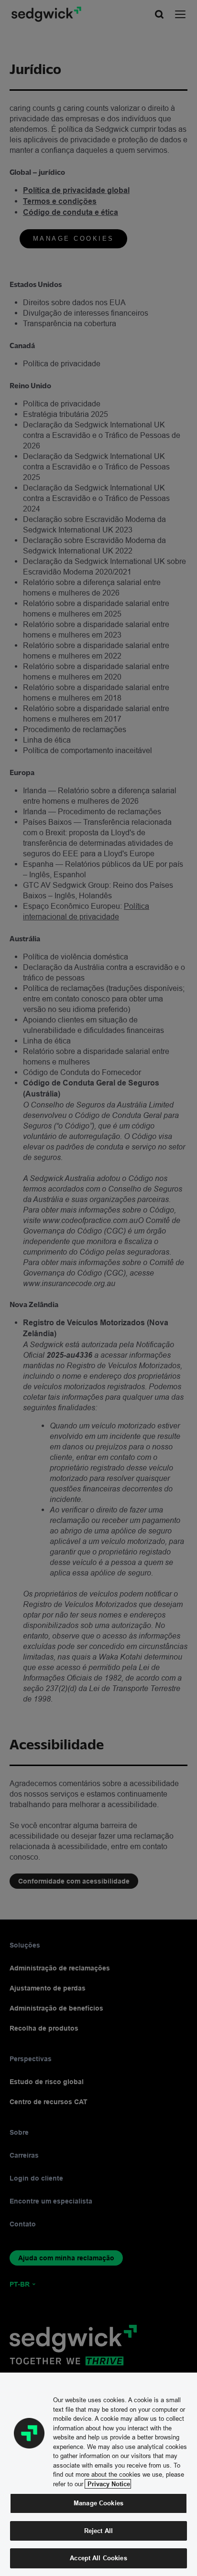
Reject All (98, 2531)
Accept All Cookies (98, 2558)
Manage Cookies (98, 2503)
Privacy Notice (108, 2484)
